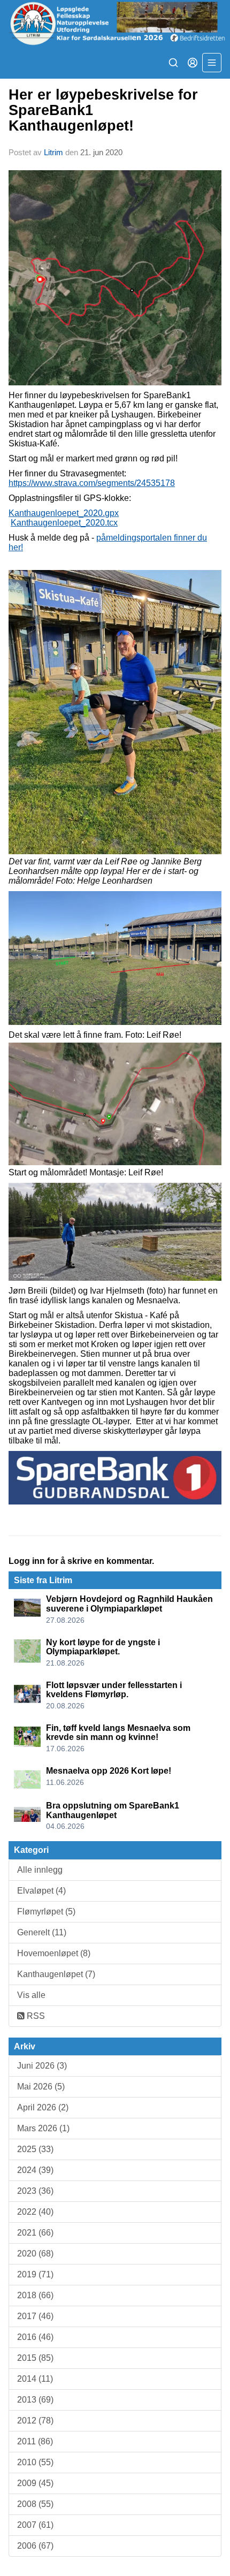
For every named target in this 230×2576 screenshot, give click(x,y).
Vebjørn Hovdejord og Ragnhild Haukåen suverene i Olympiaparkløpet (129, 1604)
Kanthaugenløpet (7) (56, 1974)
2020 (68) (35, 2254)
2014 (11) (35, 2379)
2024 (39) (35, 2170)
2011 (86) (35, 2441)
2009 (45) (35, 2483)
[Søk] (173, 63)
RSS (35, 2016)
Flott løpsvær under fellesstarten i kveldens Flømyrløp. (114, 1690)
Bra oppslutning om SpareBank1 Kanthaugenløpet (113, 1810)
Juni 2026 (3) (42, 2066)
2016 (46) (35, 2337)
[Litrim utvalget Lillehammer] (115, 23)
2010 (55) (35, 2462)
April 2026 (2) (43, 2107)
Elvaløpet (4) (41, 1891)
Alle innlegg (40, 1870)
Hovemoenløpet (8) (54, 1953)
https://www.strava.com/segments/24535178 (92, 483)
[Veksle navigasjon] (212, 63)
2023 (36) (35, 2191)
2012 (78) (35, 2421)
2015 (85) (35, 2358)
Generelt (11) (42, 1932)
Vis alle (31, 1995)
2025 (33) (35, 2149)
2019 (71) (35, 2274)
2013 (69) (35, 2400)
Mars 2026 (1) (43, 2128)
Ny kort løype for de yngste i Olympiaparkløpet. (103, 1647)
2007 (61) (35, 2525)
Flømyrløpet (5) (46, 1912)
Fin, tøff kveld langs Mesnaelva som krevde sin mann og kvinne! (118, 1733)
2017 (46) (35, 2316)
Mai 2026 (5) (41, 2087)
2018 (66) (35, 2295)
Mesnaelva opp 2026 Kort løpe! (109, 1771)
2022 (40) (35, 2212)
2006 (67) (35, 2546)
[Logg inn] (193, 63)
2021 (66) (35, 2233)
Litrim (53, 152)
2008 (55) (35, 2504)
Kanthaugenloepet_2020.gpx (64, 513)
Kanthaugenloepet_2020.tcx (64, 523)
